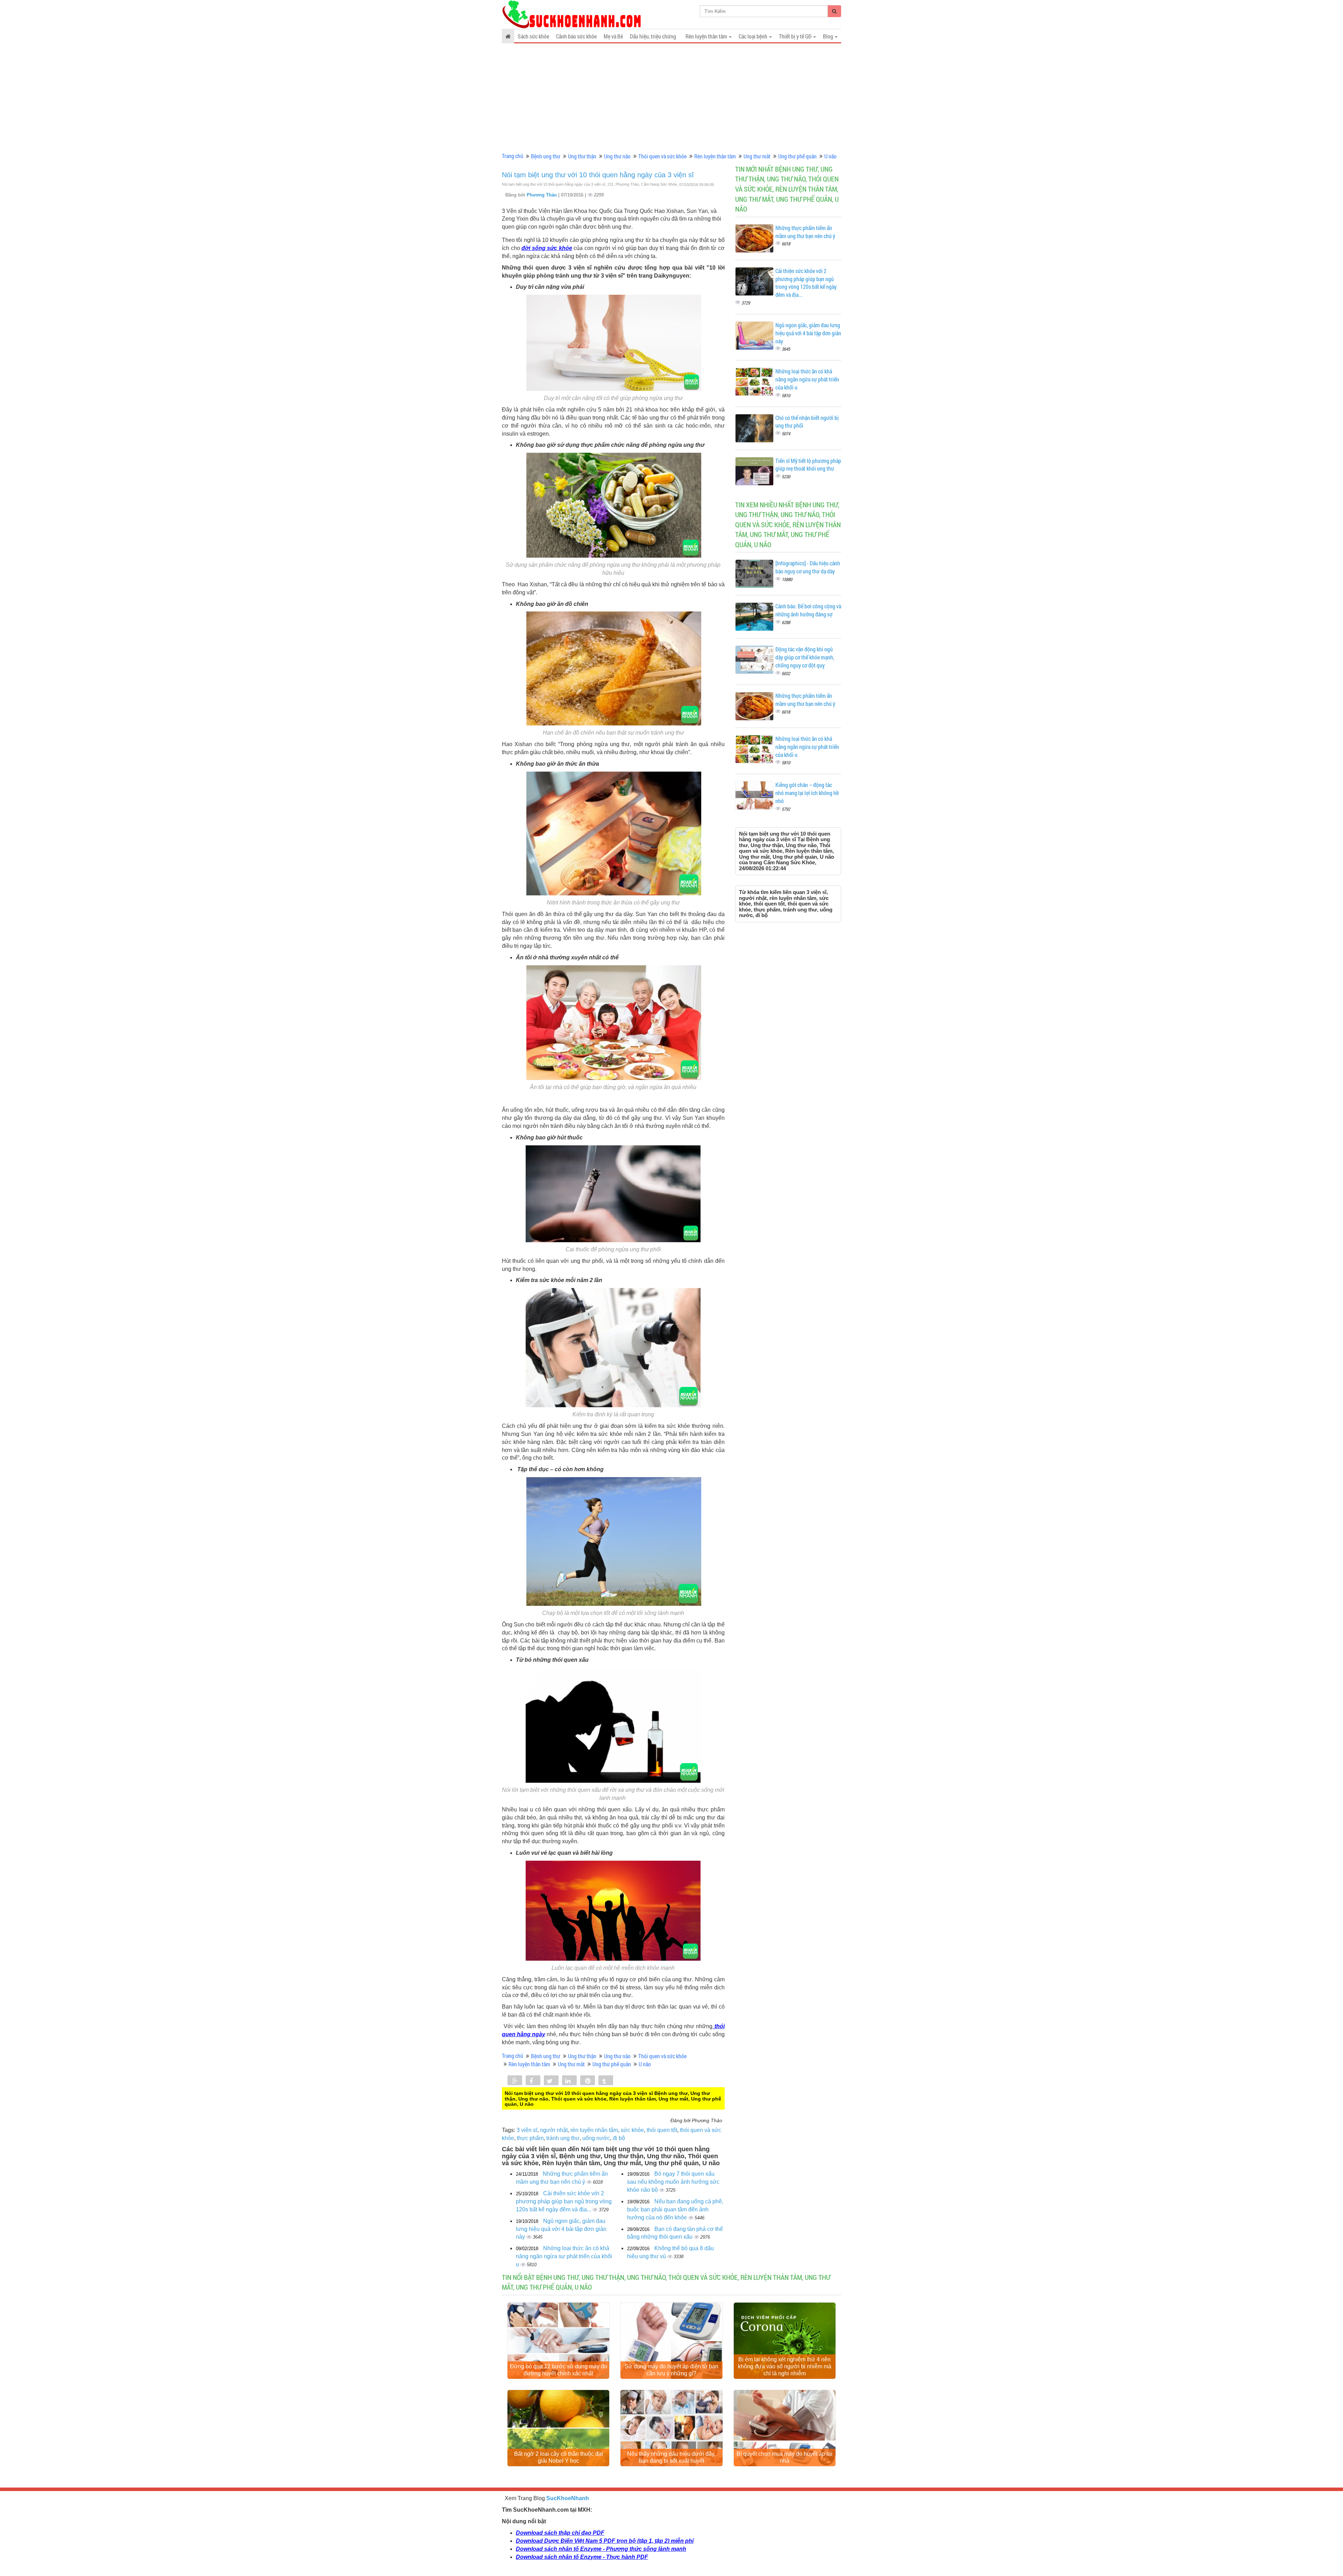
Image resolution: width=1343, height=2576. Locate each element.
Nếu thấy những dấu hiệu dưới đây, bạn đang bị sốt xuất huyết (671, 2457)
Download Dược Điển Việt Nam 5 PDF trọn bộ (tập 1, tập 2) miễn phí (605, 2541)
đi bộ (619, 2138)
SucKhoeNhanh (568, 2498)
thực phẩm (530, 2138)
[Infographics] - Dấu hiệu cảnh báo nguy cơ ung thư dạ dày (808, 567)
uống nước (596, 2138)
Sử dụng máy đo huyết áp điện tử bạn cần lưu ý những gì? (671, 2370)
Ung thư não (617, 156)
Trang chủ (513, 156)
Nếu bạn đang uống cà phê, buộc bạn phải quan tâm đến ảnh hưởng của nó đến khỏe (675, 2209)
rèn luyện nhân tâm (594, 2130)
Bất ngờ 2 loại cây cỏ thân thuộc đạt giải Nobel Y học (559, 2457)
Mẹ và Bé (613, 36)
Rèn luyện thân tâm (715, 156)
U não (830, 156)
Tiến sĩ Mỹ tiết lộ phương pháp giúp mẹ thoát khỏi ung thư (808, 465)
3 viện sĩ (527, 2130)
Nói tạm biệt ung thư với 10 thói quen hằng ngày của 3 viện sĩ (598, 175)
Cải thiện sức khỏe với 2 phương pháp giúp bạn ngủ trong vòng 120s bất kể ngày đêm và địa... (564, 2201)
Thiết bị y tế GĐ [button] (796, 36)
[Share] (515, 2081)
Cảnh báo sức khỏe (576, 36)
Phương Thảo (542, 195)
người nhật (554, 2130)
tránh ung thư (563, 2138)
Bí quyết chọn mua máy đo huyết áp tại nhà (784, 2457)
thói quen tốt (662, 2130)
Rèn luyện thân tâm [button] (707, 36)
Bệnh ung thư (546, 156)
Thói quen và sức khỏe (662, 156)
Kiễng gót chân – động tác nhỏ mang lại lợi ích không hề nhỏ (807, 793)
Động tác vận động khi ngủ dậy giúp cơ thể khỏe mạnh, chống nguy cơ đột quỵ (805, 657)
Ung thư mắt (757, 156)
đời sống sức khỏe (547, 248)
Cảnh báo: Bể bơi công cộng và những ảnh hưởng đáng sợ (808, 610)
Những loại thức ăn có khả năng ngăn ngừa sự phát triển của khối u (564, 2256)
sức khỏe (632, 2130)
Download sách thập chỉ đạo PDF (560, 2533)
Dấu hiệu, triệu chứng (653, 36)
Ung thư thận (582, 156)
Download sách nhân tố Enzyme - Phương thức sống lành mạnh (601, 2549)
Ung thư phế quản (797, 156)
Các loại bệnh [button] (754, 36)
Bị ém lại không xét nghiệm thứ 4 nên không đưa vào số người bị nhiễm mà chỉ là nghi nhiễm (785, 2366)
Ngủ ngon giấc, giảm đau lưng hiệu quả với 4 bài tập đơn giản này (561, 2229)
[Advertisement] (671, 98)
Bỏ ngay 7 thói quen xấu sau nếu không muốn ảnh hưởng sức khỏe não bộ (673, 2182)
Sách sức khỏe (533, 36)
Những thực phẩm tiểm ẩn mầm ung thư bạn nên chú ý (805, 232)
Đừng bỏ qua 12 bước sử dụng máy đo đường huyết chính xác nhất (559, 2370)
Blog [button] (829, 36)
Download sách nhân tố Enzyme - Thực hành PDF (582, 2557)
